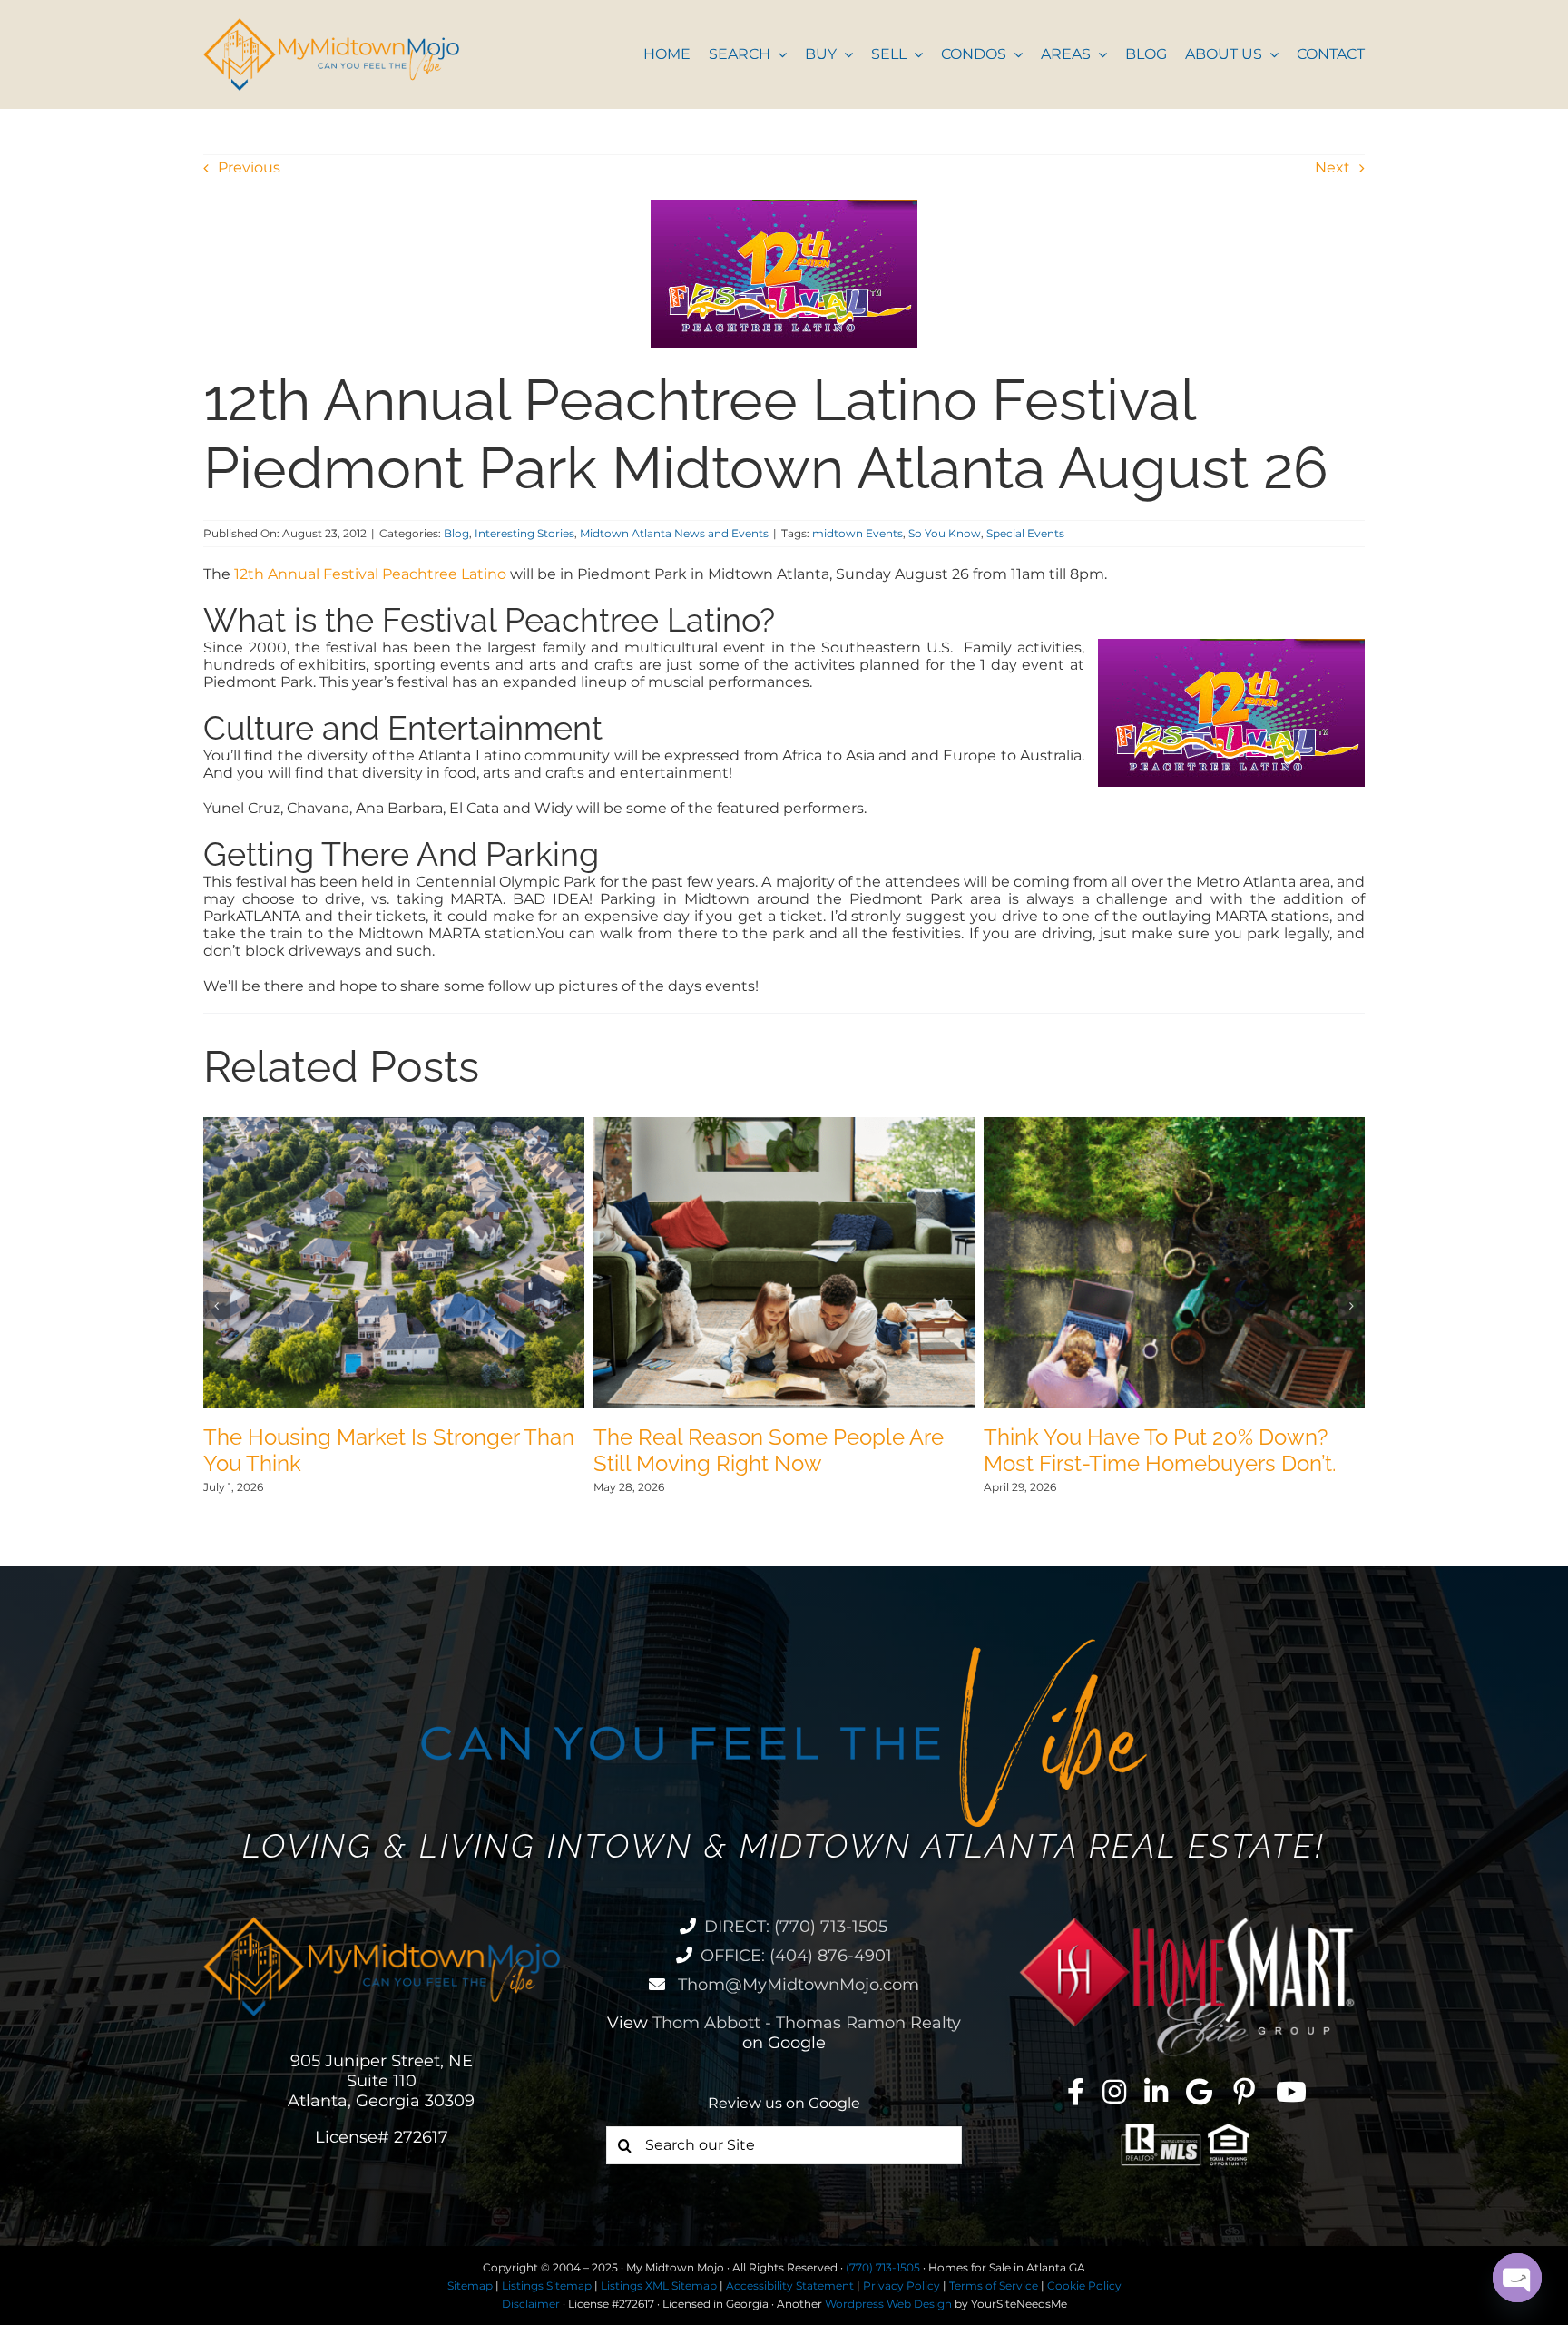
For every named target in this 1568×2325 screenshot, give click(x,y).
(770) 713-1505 (883, 2267)
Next (1333, 167)
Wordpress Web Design (888, 2304)
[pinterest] (1244, 2092)
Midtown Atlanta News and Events (674, 533)
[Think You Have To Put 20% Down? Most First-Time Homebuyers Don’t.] (1174, 1126)
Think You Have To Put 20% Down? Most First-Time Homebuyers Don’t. (1160, 1450)
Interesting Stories (524, 533)
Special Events (1025, 533)
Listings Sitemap (547, 2286)
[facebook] (1076, 2092)
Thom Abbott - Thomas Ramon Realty (807, 2023)
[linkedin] (1156, 2092)
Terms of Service (994, 2286)
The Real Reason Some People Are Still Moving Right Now (769, 1450)
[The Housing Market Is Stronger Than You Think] (394, 1126)
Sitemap (470, 2286)
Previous (249, 167)
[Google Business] (1199, 2092)
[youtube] (1291, 2092)
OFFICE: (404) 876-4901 (796, 1956)
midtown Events (857, 533)
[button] (217, 1306)
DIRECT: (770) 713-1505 (796, 1927)
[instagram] (1114, 2092)
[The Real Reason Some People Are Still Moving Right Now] (784, 1126)
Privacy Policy (902, 2286)
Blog (456, 533)
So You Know (945, 533)
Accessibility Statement (790, 2286)
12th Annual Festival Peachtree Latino (372, 574)
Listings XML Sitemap (659, 2286)
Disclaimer (531, 2304)
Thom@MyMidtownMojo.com (796, 1985)
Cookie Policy (1084, 2286)
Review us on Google (784, 2103)
